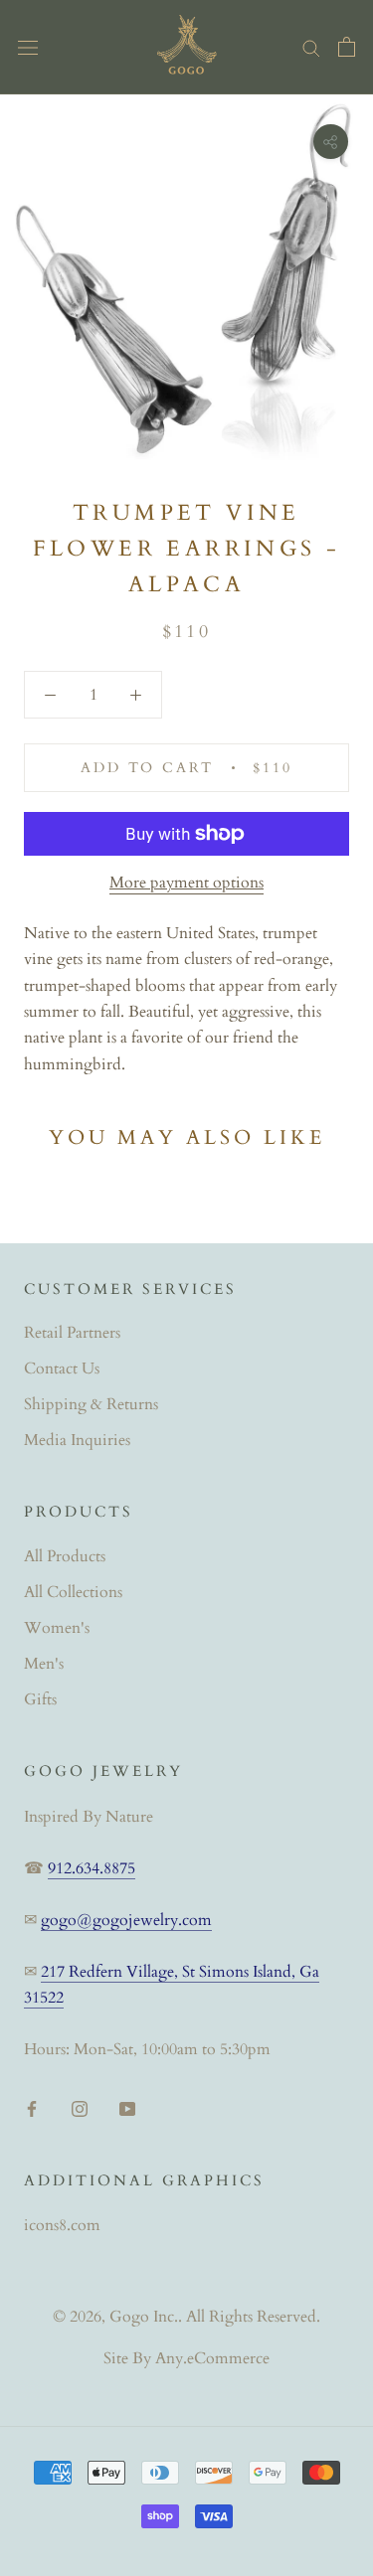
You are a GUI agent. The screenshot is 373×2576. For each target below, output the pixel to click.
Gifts (40, 1699)
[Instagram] (80, 2107)
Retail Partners (72, 1333)
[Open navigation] (28, 47)
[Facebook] (32, 2107)
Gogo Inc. (144, 2317)
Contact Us (62, 1368)
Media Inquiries (77, 1440)
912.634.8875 (92, 1868)
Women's (57, 1628)
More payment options (186, 883)
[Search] (311, 47)
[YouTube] (127, 2107)
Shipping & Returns (91, 1404)
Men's (44, 1664)
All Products (65, 1556)
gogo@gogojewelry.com (126, 1920)
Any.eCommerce (212, 2358)
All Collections (73, 1592)
